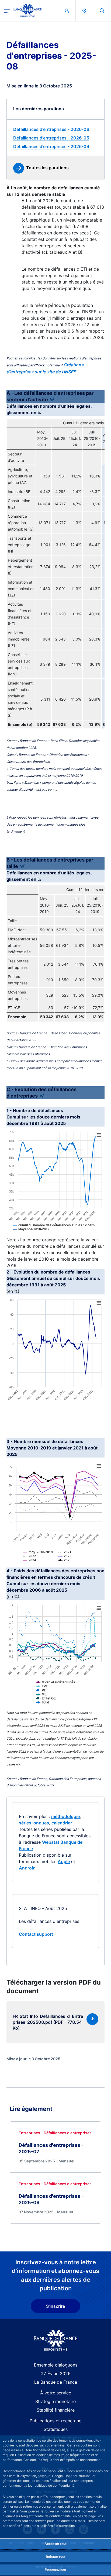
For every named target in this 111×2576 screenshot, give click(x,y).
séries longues (34, 1823)
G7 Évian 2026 (55, 2373)
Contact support (36, 1934)
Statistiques (56, 2429)
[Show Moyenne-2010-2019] (40, 1233)
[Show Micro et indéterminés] (64, 1686)
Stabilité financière (56, 2410)
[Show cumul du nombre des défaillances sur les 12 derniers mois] (64, 1229)
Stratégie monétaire (55, 2401)
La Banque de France (56, 2382)
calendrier (62, 1823)
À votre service (56, 2393)
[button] (102, 11)
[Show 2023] (73, 1560)
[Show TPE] (51, 1690)
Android (27, 1868)
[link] (55, 129)
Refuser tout (56, 2557)
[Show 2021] (73, 1556)
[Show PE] (50, 1694)
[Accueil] (56, 2340)
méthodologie (65, 1816)
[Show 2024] (38, 1564)
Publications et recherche (55, 2421)
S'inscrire (55, 2306)
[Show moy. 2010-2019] (46, 1556)
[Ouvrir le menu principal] (7, 10)
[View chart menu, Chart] (99, 1135)
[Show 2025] (73, 1564)
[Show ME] (50, 1698)
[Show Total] (51, 1706)
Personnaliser (55, 2569)
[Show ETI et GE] (55, 1702)
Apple (64, 1861)
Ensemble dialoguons (56, 2365)
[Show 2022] (38, 1560)
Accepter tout (55, 2544)
